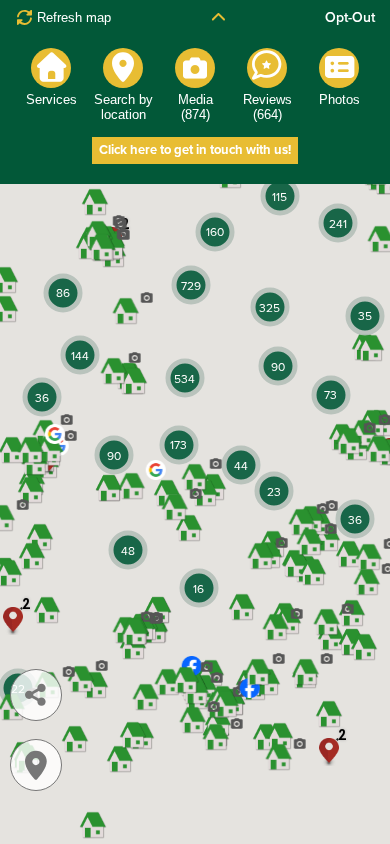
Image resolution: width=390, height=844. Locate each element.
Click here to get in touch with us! (195, 150)
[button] (143, 481)
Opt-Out (350, 17)
